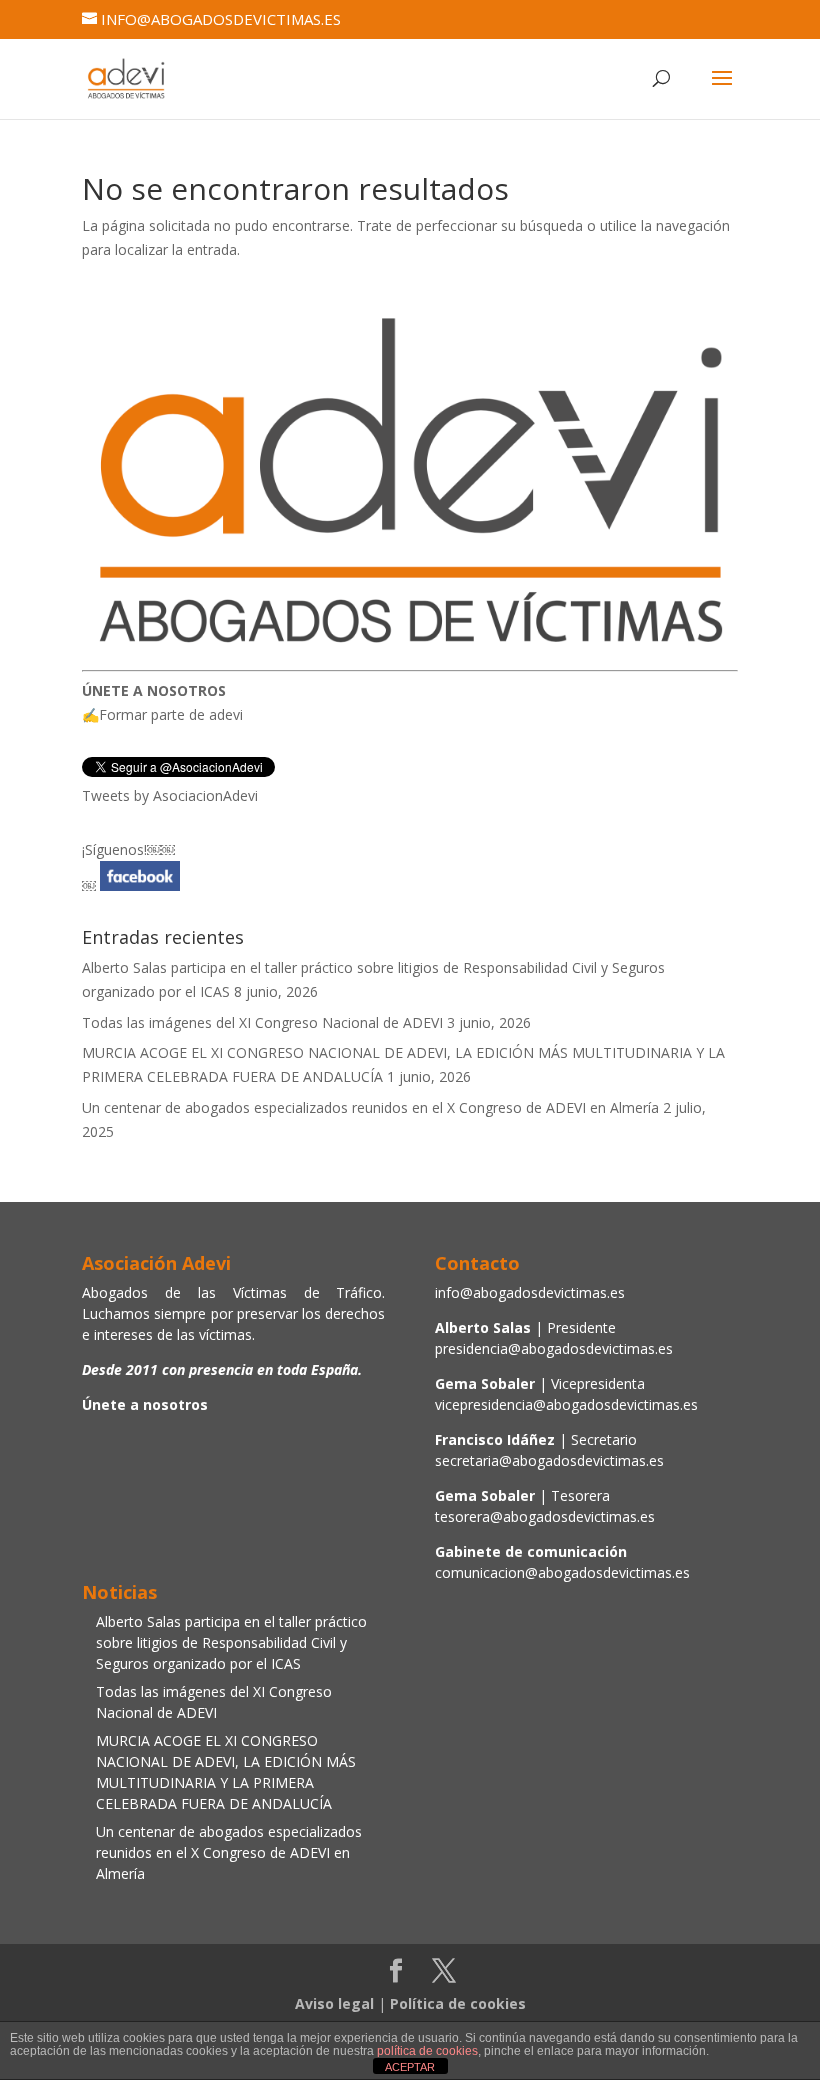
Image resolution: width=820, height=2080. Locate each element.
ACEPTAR (410, 2067)
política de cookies (427, 2051)
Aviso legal (334, 2003)
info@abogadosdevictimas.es (530, 1292)
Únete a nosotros (145, 1404)
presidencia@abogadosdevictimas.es (554, 1348)
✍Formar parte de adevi (162, 714)
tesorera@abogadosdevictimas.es (545, 1516)
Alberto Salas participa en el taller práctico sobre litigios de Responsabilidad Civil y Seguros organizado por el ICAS (231, 1642)
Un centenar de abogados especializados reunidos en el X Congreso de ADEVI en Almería (370, 1107)
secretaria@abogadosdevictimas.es (549, 1460)
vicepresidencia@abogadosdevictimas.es (566, 1404)
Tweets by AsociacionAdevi (170, 795)
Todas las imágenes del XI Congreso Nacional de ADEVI (262, 1022)
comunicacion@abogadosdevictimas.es (562, 1572)
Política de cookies (458, 2003)
